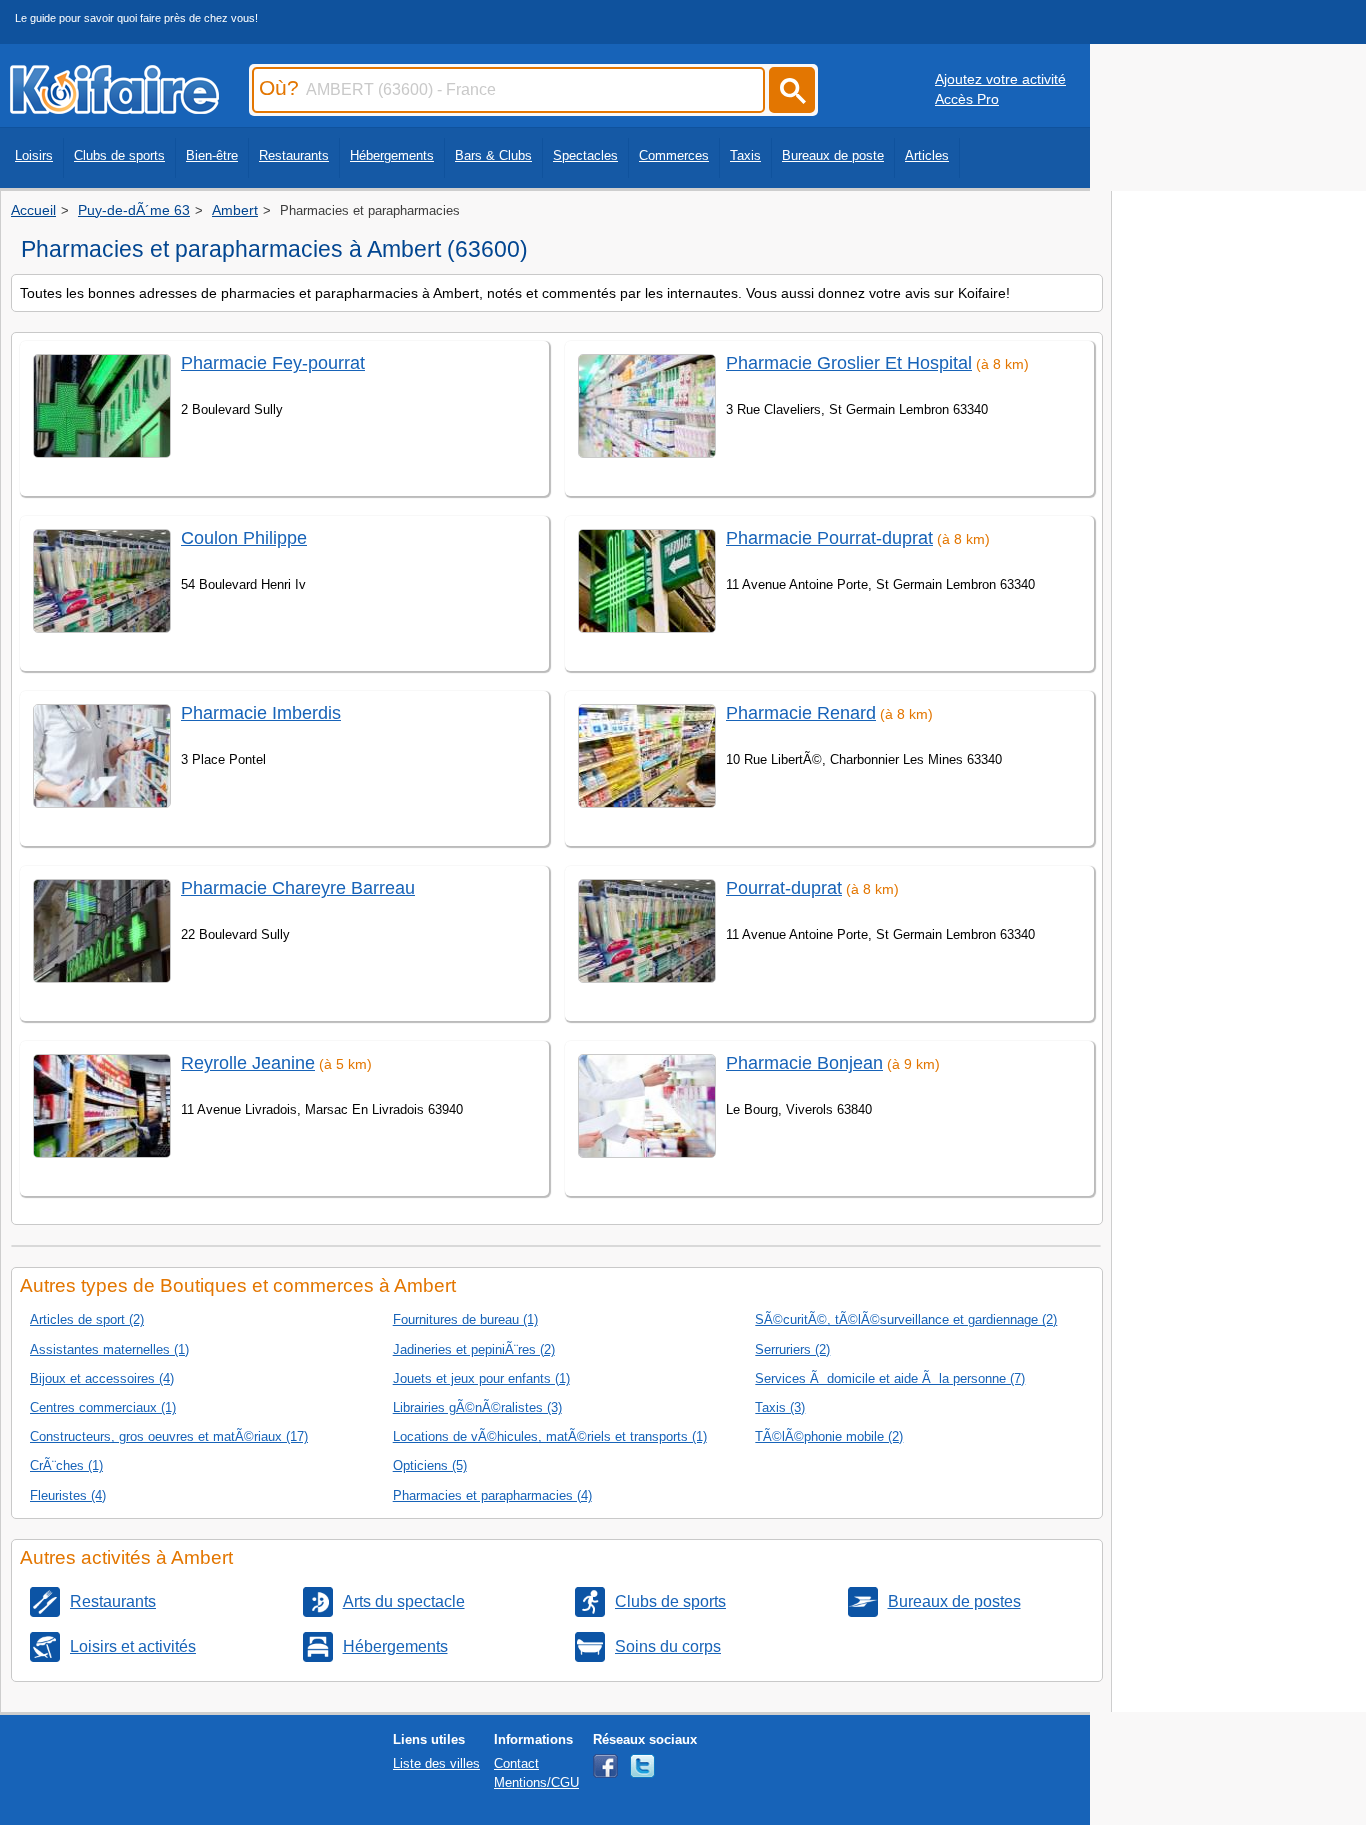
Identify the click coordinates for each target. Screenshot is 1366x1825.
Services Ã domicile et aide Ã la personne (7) (890, 1378)
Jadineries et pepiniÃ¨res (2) (474, 1349)
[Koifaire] (114, 108)
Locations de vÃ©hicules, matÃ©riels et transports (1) (550, 1436)
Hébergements (392, 155)
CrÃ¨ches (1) (66, 1465)
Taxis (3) (780, 1407)
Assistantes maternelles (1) (109, 1349)
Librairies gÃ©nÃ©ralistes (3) (477, 1407)
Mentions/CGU (536, 1782)
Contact (516, 1763)
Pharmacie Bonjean (804, 1063)
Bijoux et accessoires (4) (102, 1378)
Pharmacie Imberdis (261, 713)
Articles (927, 155)
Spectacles (585, 155)
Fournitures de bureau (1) (465, 1319)
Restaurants (294, 155)
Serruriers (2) (792, 1349)
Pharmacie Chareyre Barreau (298, 888)
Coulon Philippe (244, 538)
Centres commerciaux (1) (103, 1407)
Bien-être (212, 155)
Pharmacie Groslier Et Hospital (849, 363)
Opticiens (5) (430, 1465)
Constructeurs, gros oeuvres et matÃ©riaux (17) (169, 1436)
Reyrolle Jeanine (248, 1063)
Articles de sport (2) (87, 1319)
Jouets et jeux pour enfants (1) (481, 1378)
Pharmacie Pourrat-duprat (829, 538)
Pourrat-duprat (784, 888)
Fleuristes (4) (68, 1495)
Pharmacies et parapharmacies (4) (492, 1495)
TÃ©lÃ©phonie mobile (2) (829, 1436)
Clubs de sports (119, 155)
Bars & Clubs (493, 155)
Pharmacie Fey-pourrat (273, 363)
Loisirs (34, 155)
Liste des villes (436, 1763)
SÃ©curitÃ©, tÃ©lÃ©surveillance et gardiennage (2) (906, 1319)
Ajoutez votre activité (1000, 79)
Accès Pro (967, 99)
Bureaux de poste (833, 155)
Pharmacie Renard (801, 713)
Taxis (745, 155)
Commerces (674, 155)
